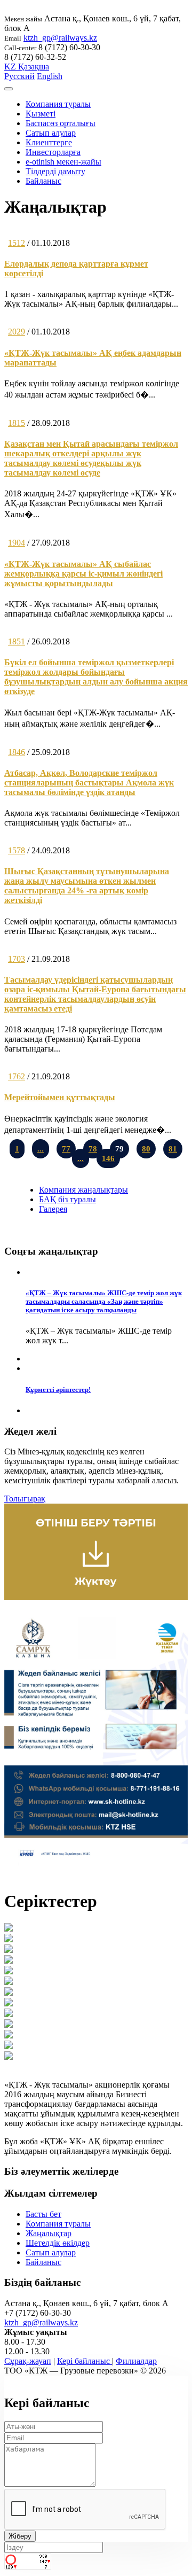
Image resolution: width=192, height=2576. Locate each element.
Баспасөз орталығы (61, 123)
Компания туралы (58, 104)
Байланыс (43, 181)
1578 (17, 850)
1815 (17, 423)
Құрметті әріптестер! (58, 1390)
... (41, 1149)
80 (146, 1149)
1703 (17, 959)
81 (173, 1149)
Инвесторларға (53, 152)
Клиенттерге (49, 142)
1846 (17, 752)
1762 (17, 1076)
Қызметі (41, 114)
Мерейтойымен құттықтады (60, 1097)
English (50, 76)
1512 (17, 243)
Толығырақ (25, 1499)
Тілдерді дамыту (55, 171)
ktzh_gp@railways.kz (60, 38)
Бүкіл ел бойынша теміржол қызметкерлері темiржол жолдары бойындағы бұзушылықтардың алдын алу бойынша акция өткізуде (96, 677)
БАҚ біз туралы (67, 1199)
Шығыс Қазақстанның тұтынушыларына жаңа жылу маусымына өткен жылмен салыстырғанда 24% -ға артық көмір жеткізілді (87, 886)
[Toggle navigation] (9, 89)
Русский (19, 76)
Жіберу (20, 2536)
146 (108, 1158)
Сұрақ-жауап (28, 2361)
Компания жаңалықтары (83, 1190)
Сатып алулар (51, 133)
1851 (17, 641)
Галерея (53, 1209)
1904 (17, 543)
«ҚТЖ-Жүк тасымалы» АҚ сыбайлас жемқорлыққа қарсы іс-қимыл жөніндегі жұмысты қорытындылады (83, 574)
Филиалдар (136, 2361)
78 (93, 1149)
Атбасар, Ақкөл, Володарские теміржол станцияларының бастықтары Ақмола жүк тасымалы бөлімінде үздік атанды (89, 783)
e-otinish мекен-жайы (63, 162)
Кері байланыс (85, 2361)
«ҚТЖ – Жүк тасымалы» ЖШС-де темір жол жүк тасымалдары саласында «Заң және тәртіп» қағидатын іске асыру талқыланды (104, 1301)
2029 (17, 332)
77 (66, 1149)
